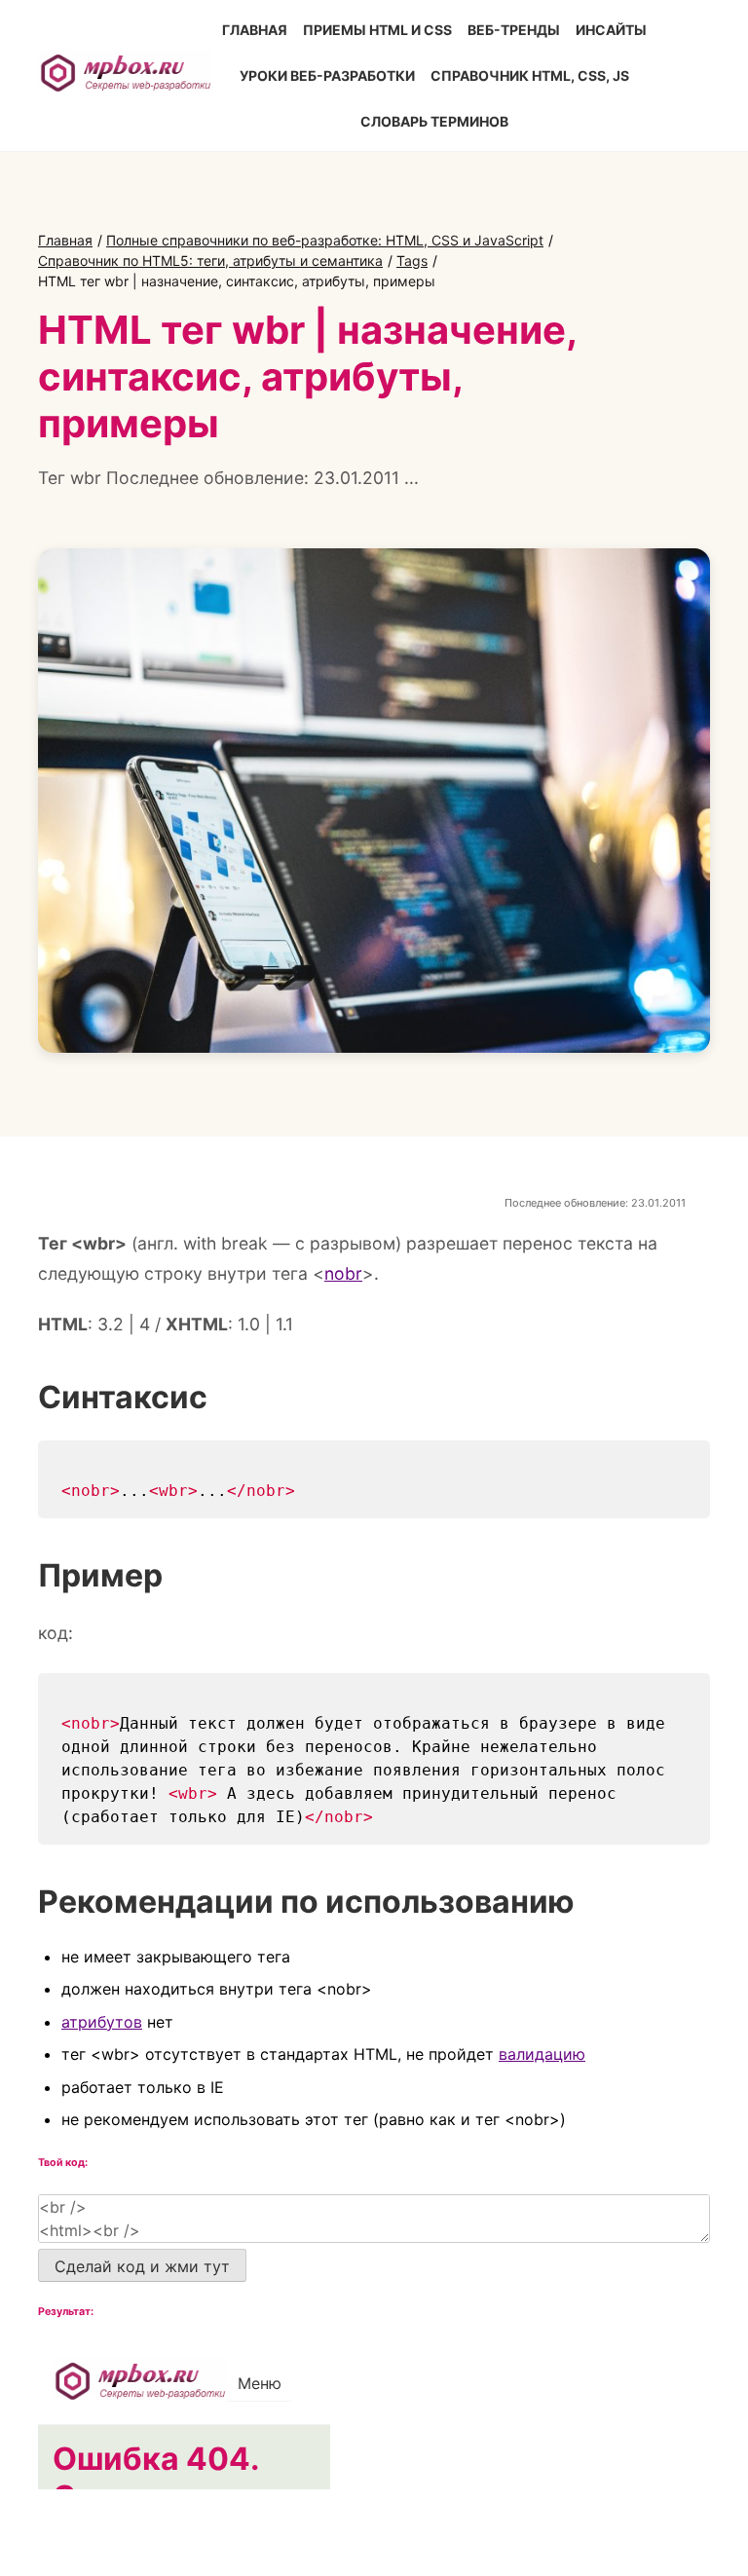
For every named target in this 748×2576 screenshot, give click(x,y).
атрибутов (102, 2022)
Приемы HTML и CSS (377, 30)
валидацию (542, 2054)
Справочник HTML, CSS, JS (530, 75)
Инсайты (611, 30)
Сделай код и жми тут (142, 2266)
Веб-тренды (514, 30)
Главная (255, 30)
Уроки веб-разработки (327, 75)
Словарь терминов (434, 121)
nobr (343, 1273)
